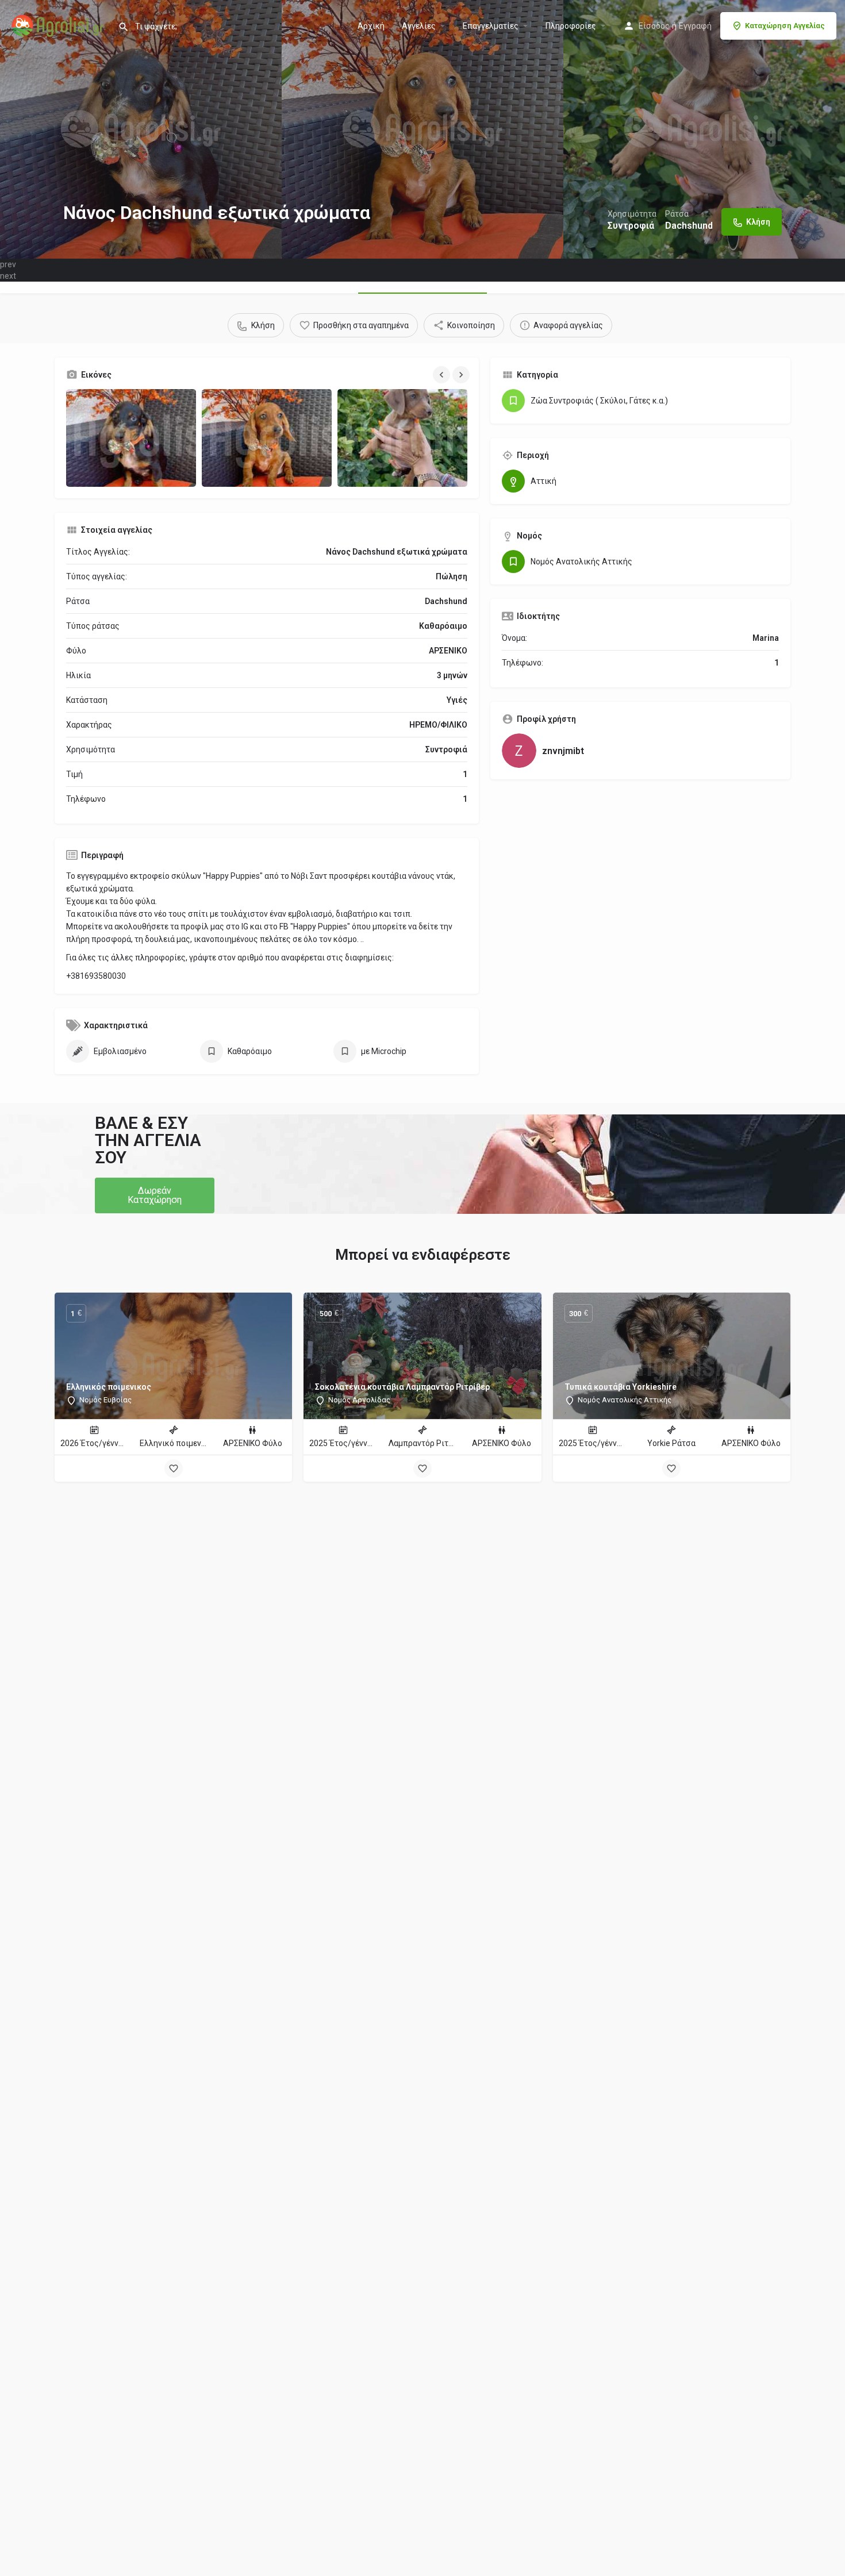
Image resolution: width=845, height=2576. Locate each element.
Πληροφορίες (571, 26)
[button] (155, 1195)
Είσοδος (654, 26)
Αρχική (371, 26)
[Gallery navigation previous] (443, 375)
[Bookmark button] (174, 1468)
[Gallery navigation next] (462, 375)
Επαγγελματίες (491, 26)
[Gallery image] (131, 438)
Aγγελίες (419, 26)
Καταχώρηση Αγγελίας (785, 26)
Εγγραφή (695, 26)
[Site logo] (59, 25)
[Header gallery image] (141, 129)
